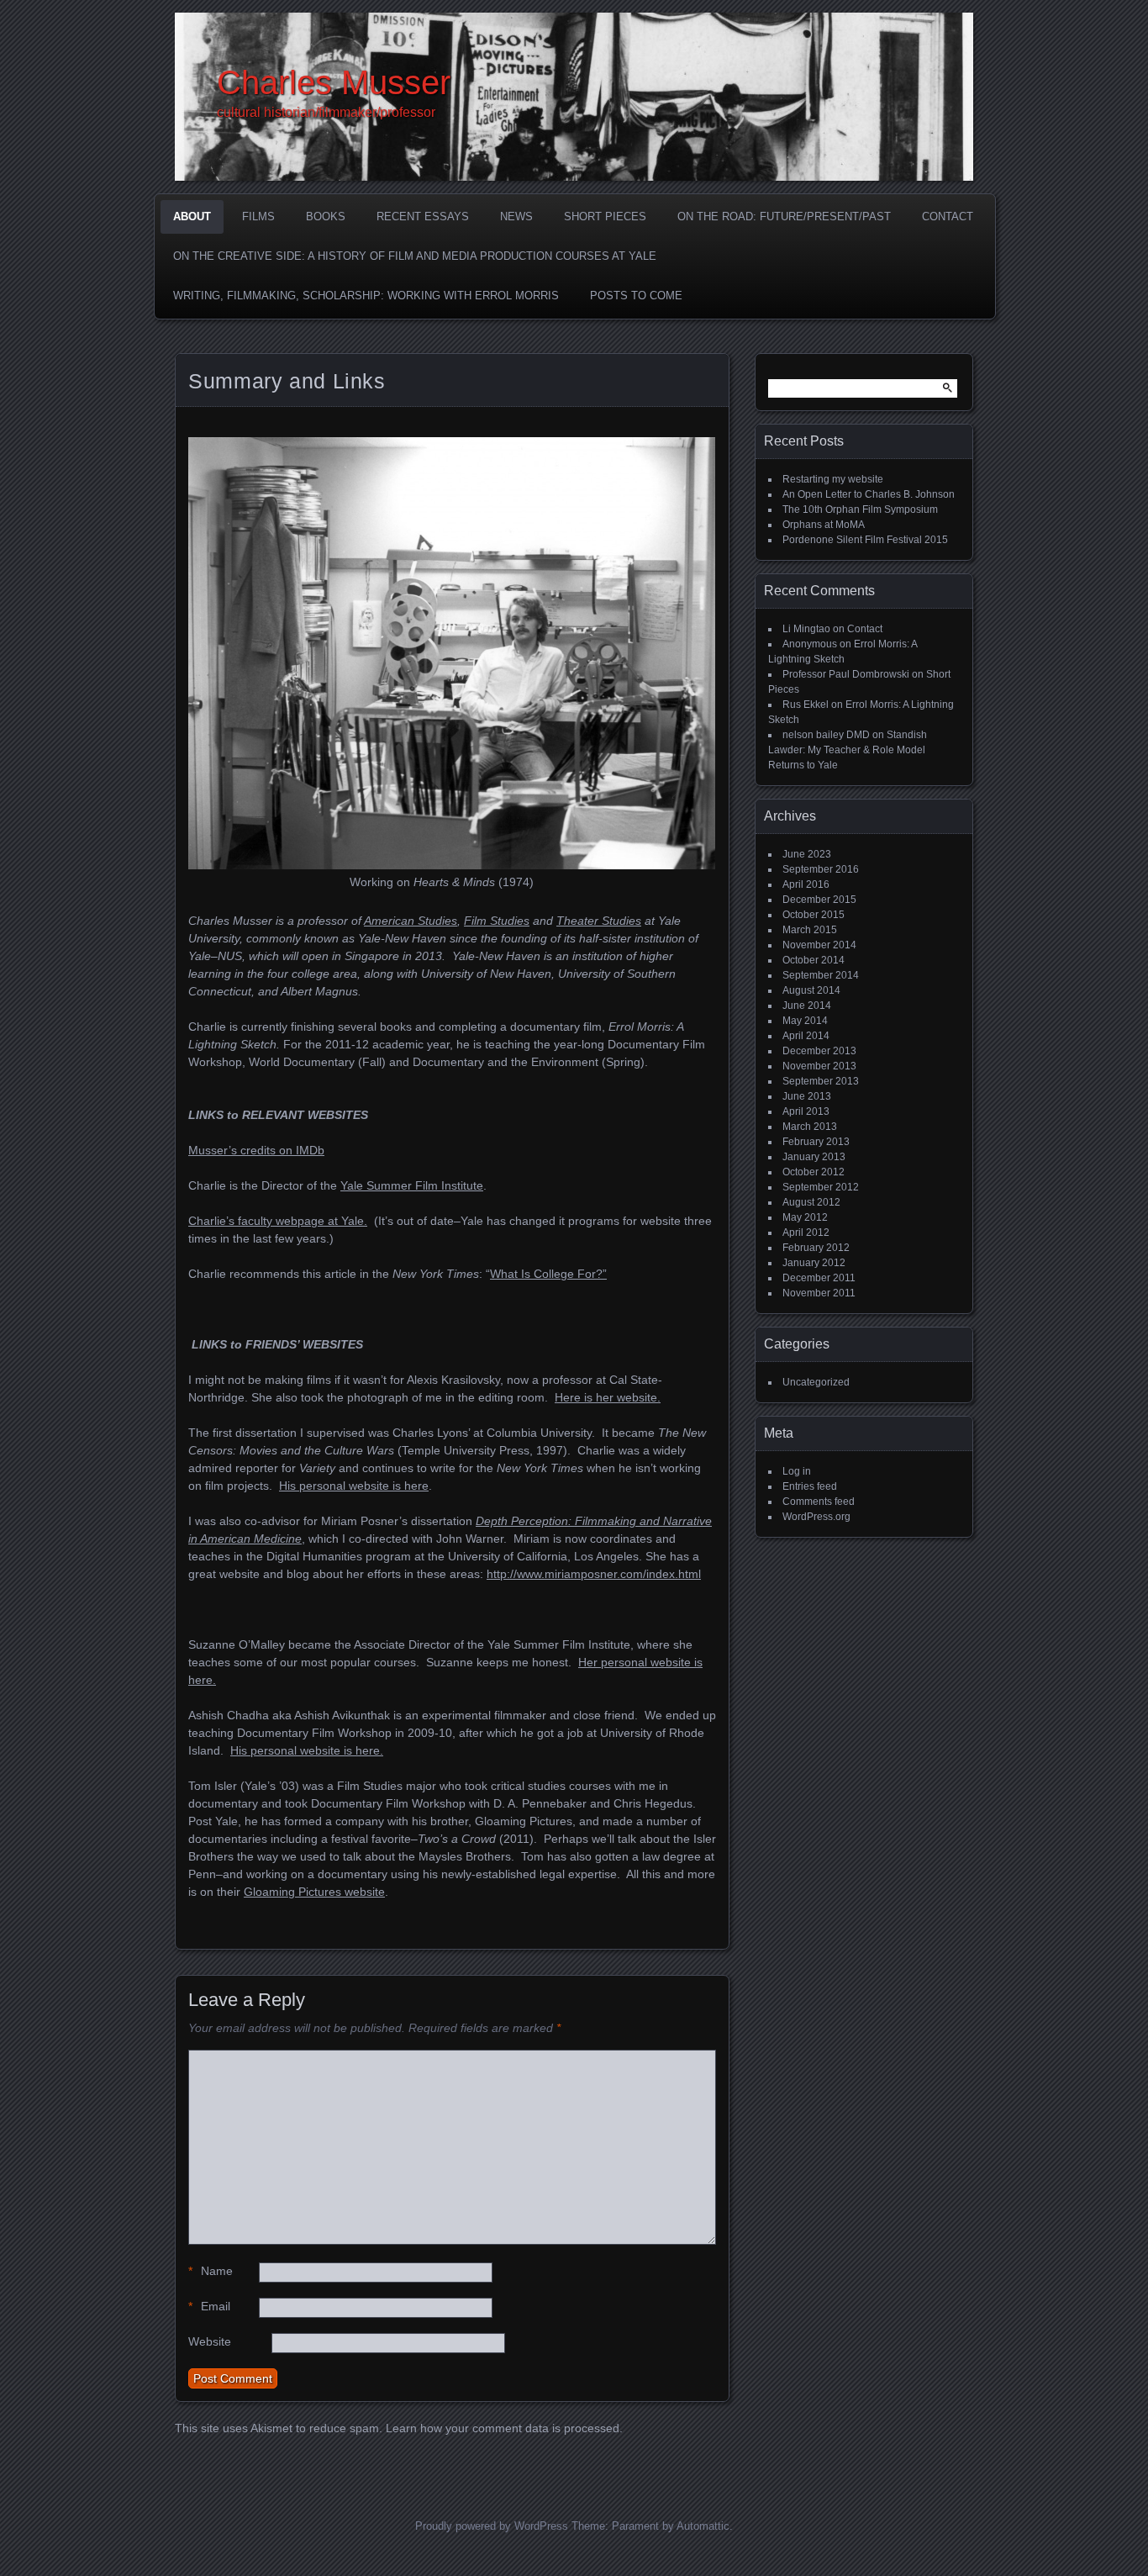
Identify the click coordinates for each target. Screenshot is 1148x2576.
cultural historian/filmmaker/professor (326, 112)
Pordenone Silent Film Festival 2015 (865, 540)
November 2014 (819, 945)
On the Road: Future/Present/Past (784, 216)
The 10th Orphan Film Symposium (860, 509)
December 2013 (819, 1051)
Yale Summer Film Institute (412, 1185)
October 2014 (814, 960)
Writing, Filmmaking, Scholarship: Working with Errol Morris (366, 296)
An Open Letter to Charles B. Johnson (869, 494)
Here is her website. (608, 1397)
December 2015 (819, 900)
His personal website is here (354, 1486)
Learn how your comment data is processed (503, 2428)
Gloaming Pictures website (314, 1892)
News (516, 216)
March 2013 (810, 1127)
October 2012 (814, 1172)
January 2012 (814, 1263)
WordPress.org (816, 1517)
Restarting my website (833, 479)
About (192, 216)
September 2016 (821, 869)
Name (211, 2271)
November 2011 (819, 1293)
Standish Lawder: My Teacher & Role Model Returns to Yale (848, 750)
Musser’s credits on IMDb (256, 1150)
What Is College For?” (548, 1274)
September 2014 (821, 975)
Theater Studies (599, 921)
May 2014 (805, 1021)
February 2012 (816, 1248)
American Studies (411, 921)
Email (209, 2306)
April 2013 (806, 1111)
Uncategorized (816, 1382)
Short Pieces (605, 216)
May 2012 (805, 1217)
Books (326, 216)
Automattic (703, 2526)
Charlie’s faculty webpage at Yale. (278, 1221)
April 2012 (806, 1233)
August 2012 (811, 1202)
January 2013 (814, 1157)
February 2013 (816, 1142)
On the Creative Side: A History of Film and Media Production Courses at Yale (415, 256)
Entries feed (810, 1486)
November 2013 (819, 1066)
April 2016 (806, 884)
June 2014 (807, 1006)
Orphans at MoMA (824, 525)
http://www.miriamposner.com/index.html (594, 1574)
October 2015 (814, 915)
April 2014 (806, 1036)
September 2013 (821, 1081)
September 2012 (821, 1187)
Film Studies (497, 921)
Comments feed (819, 1502)
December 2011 (819, 1278)
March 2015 (810, 930)
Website (210, 2341)
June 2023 (807, 854)
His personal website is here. (307, 1750)
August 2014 (811, 990)
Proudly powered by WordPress (492, 2526)
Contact (948, 216)
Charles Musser (334, 82)
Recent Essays (423, 216)
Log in (797, 1471)
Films (258, 216)
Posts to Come (636, 296)
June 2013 (807, 1096)
